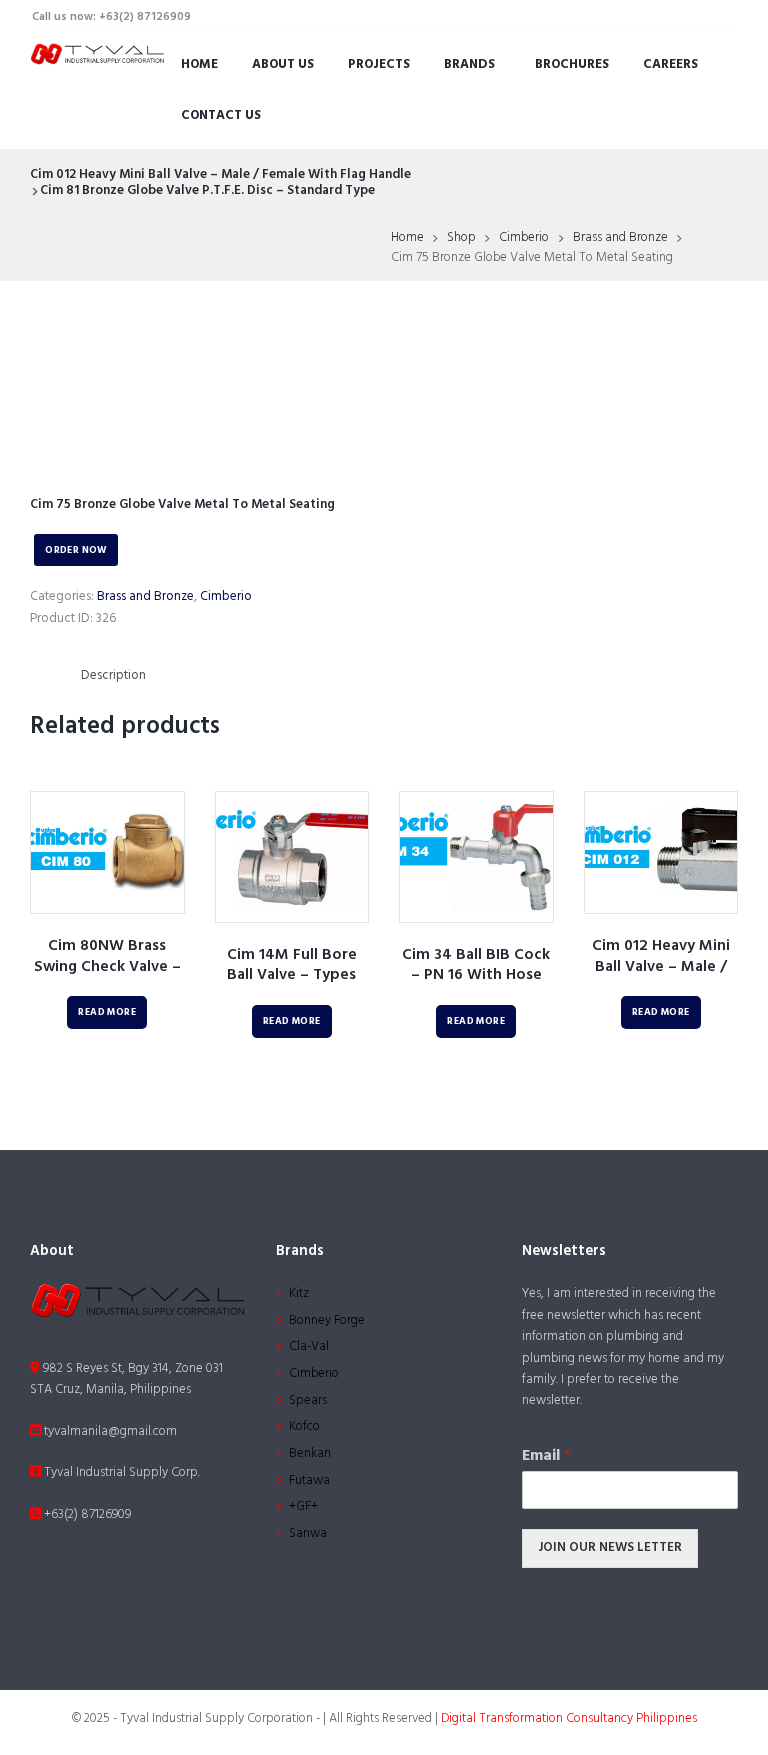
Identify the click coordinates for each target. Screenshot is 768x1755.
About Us (283, 64)
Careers (670, 64)
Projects (379, 64)
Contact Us (221, 115)
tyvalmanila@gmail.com (109, 1431)
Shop (461, 238)
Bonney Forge (327, 1320)
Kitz (299, 1293)
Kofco (304, 1426)
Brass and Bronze (620, 238)
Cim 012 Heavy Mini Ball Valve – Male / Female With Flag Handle (220, 174)
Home (199, 64)
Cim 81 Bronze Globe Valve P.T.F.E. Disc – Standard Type (207, 190)
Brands (469, 64)
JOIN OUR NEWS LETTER (610, 1547)
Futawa (309, 1480)
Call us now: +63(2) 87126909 (111, 17)
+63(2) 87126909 (86, 1514)
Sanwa (308, 1533)
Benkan (310, 1453)
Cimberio (524, 238)
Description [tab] (113, 675)
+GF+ (303, 1506)
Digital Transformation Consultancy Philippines (569, 1718)
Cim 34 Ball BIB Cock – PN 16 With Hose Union (476, 976)
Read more (107, 1012)
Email (546, 1456)
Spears (308, 1400)
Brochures (572, 64)
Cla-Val (309, 1346)
